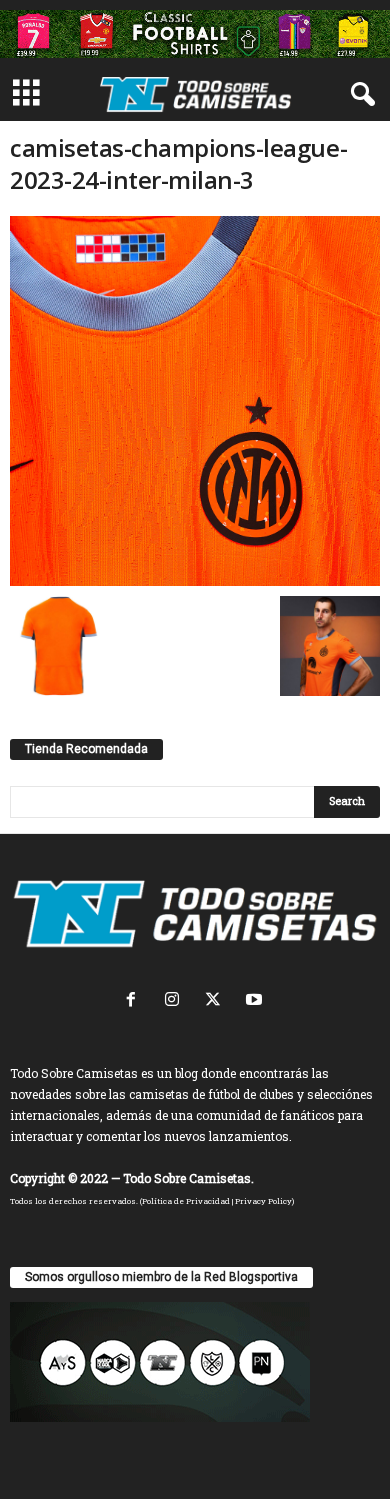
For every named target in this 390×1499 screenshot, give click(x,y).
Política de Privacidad (186, 1201)
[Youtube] (256, 1001)
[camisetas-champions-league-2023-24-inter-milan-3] (195, 401)
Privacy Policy (263, 1201)
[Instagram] (176, 1001)
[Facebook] (135, 1001)
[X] (217, 1001)
